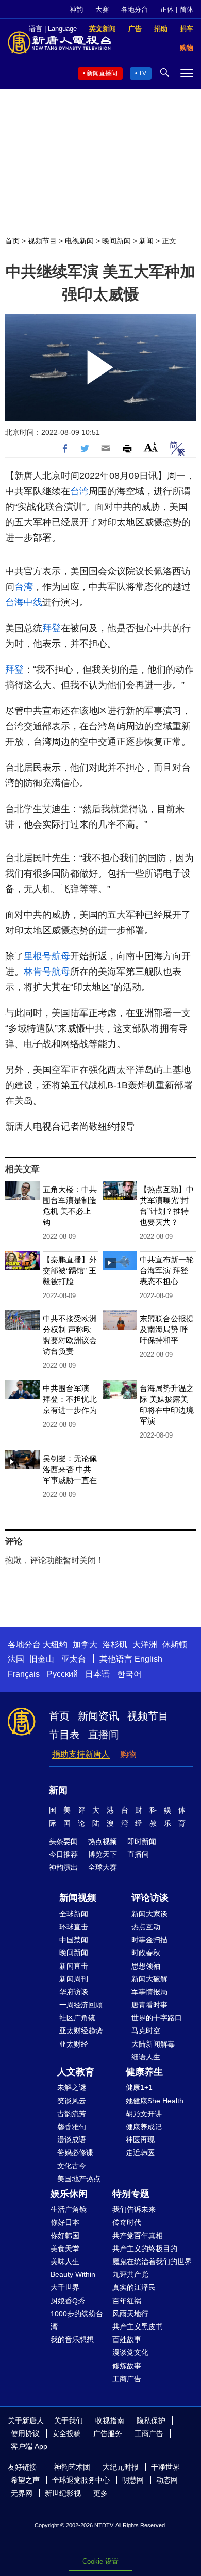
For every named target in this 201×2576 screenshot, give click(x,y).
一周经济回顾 (81, 2005)
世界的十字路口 (157, 2018)
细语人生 (146, 2057)
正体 (167, 10)
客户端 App (29, 2446)
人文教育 (76, 2072)
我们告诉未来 (134, 2209)
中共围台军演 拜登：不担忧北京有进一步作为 (70, 1399)
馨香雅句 (72, 2127)
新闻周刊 (74, 1979)
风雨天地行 (130, 2314)
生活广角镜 (69, 2209)
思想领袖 (146, 1966)
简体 (187, 10)
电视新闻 (79, 241)
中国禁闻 (74, 1940)
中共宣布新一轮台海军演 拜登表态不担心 (167, 1270)
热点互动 (146, 1927)
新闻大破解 (149, 1979)
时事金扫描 (149, 1940)
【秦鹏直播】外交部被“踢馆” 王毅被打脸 (70, 1270)
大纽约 (55, 1644)
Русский (62, 1674)
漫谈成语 (72, 2140)
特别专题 (131, 2194)
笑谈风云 (72, 2101)
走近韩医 (140, 2152)
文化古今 (72, 2166)
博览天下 (103, 1854)
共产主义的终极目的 (145, 2249)
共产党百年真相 (138, 2236)
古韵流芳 (72, 2114)
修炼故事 (127, 2366)
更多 (100, 2493)
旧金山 (42, 1659)
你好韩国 (65, 2236)
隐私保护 (151, 2421)
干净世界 (165, 2467)
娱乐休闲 (69, 2194)
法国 (16, 1659)
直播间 (104, 1735)
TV (143, 73)
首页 (12, 241)
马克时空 (146, 2031)
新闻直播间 (102, 73)
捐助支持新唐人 (81, 1754)
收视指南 (110, 2421)
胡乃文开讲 (144, 2114)
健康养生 (144, 2072)
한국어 (129, 1674)
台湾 (79, 491)
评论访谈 (150, 1898)
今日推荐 (63, 1854)
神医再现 (140, 2140)
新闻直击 (74, 1966)
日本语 (97, 1674)
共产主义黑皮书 (138, 2327)
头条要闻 (63, 1841)
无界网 (22, 2493)
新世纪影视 (63, 2493)
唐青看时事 (149, 2005)
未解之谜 (72, 2087)
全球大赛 (103, 1867)
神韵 (76, 10)
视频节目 (42, 241)
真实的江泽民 (134, 2287)
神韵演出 (63, 1867)
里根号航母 (47, 956)
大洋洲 (145, 1644)
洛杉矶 (115, 1644)
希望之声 (25, 2480)
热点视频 (103, 1841)
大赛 (102, 10)
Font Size (151, 447)
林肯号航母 (47, 972)
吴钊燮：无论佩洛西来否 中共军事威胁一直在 (70, 1469)
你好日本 (65, 2222)
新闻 (146, 241)
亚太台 (74, 1659)
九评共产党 (130, 2274)
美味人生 (65, 2261)
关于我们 (69, 2421)
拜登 (52, 628)
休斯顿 (175, 1644)
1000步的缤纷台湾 (77, 2320)
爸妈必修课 (75, 2152)
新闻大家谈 (149, 1914)
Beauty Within (73, 2274)
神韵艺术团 (72, 2467)
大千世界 (65, 2287)
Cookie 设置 (100, 2561)
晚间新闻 (116, 241)
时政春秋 (146, 1953)
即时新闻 (142, 1841)
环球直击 (74, 1927)
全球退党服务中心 (81, 2480)
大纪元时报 (121, 2467)
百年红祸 (127, 2301)
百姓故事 (127, 2339)
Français (24, 1674)
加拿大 (85, 1644)
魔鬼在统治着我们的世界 (152, 2261)
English (148, 1659)
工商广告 (127, 2379)
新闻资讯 (98, 1716)
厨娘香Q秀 (68, 2301)
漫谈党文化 (130, 2352)
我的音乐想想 (72, 2339)
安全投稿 (66, 2433)
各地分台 (135, 10)
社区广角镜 (77, 2018)
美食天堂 (65, 2249)
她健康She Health (155, 2101)
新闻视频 (78, 1898)
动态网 (167, 2480)
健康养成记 (144, 2127)
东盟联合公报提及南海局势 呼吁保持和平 (167, 1329)
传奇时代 (127, 2222)
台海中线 (24, 602)
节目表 (64, 1735)
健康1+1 (139, 2087)
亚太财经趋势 (81, 2031)
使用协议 (25, 2433)
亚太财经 (74, 2044)
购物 (128, 1754)
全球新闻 (74, 1914)
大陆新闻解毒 (153, 2044)
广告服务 (108, 2433)
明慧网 (133, 2480)
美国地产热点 (79, 2179)
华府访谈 (74, 1992)
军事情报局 (149, 1992)
